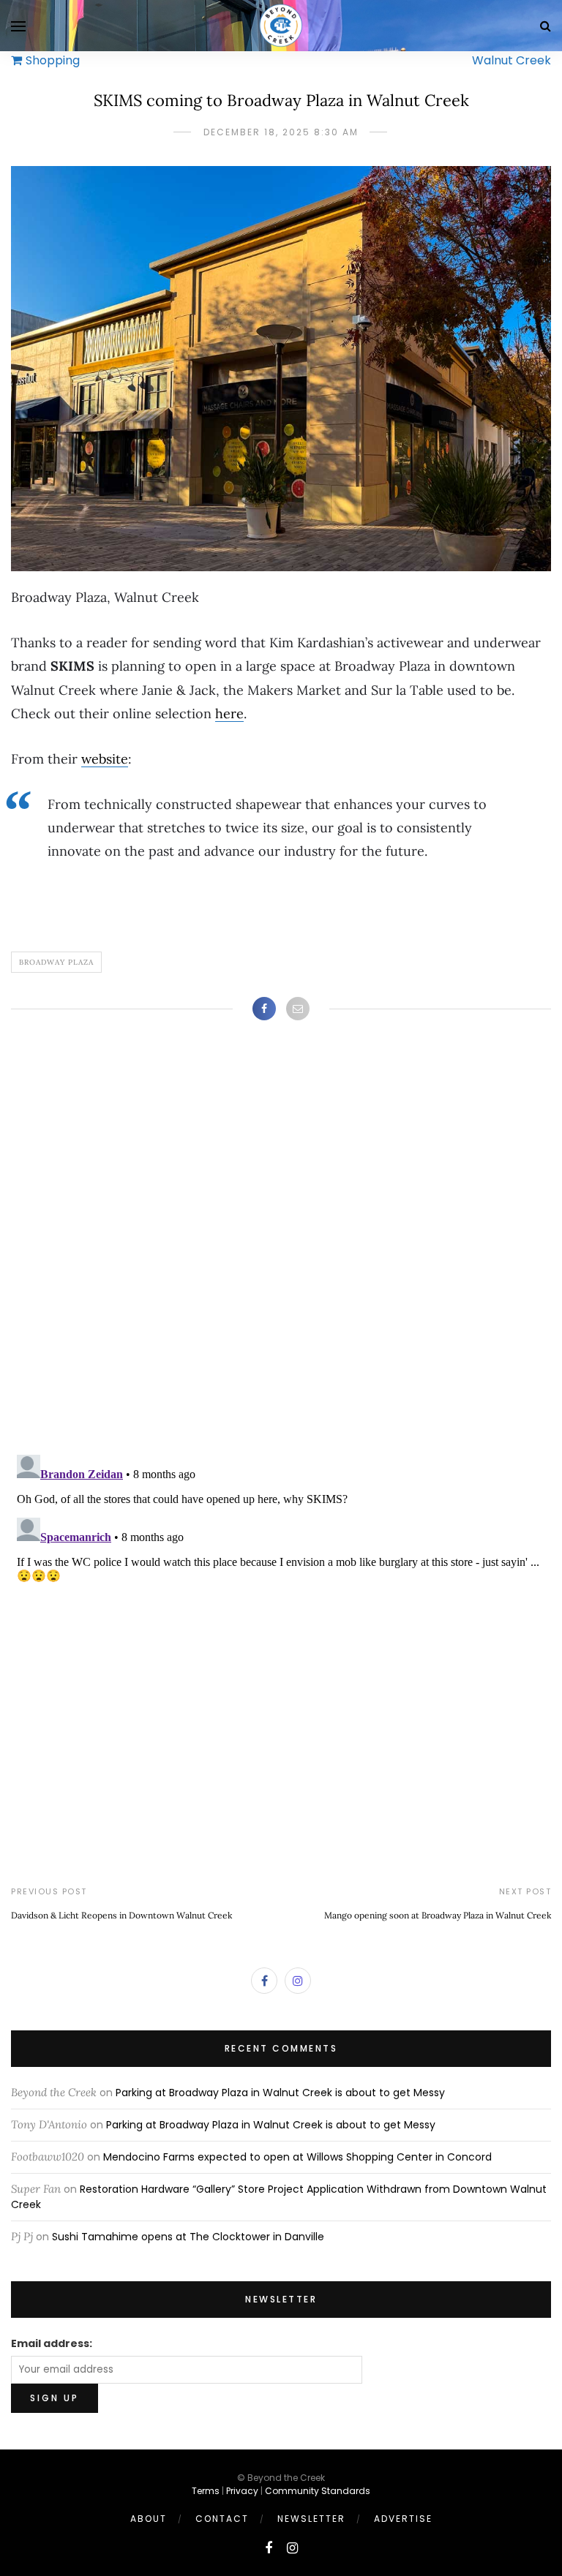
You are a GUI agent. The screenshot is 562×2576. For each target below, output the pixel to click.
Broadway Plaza (56, 962)
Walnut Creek (512, 60)
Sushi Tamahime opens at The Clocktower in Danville (188, 2237)
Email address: (52, 2343)
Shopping (53, 60)
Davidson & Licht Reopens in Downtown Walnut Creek (121, 1915)
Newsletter (311, 2519)
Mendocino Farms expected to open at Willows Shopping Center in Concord (297, 2157)
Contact (222, 2519)
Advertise (403, 2519)
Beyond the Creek (54, 2092)
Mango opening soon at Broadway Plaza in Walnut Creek (438, 1915)
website (105, 759)
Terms (206, 2491)
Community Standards (318, 2491)
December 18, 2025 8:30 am (281, 132)
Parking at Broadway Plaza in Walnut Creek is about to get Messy (280, 2093)
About (149, 2519)
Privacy (242, 2491)
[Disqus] (281, 1252)
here (229, 713)
